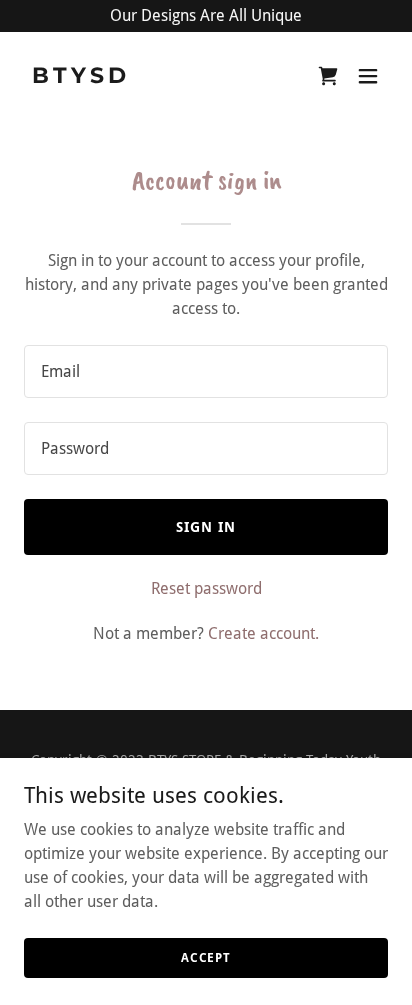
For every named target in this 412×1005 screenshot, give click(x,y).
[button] (368, 76)
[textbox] (206, 371)
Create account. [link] (263, 633)
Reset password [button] (206, 588)
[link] (151, 77)
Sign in (206, 527)
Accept (206, 957)
